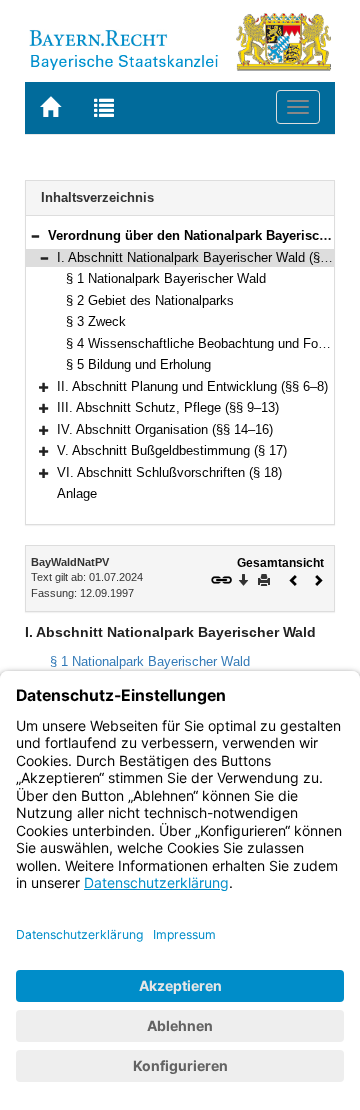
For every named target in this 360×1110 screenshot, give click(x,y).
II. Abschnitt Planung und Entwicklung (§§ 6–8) (192, 386)
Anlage (77, 493)
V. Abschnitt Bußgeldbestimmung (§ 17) (172, 450)
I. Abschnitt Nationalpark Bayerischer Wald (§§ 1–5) (206, 257)
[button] (35, 235)
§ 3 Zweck (96, 321)
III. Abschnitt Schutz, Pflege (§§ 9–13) (168, 407)
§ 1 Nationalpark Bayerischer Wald (166, 278)
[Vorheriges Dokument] (294, 578)
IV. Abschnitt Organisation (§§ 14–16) (165, 429)
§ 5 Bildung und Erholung (138, 364)
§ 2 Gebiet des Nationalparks (150, 300)
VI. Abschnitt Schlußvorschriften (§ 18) (169, 472)
